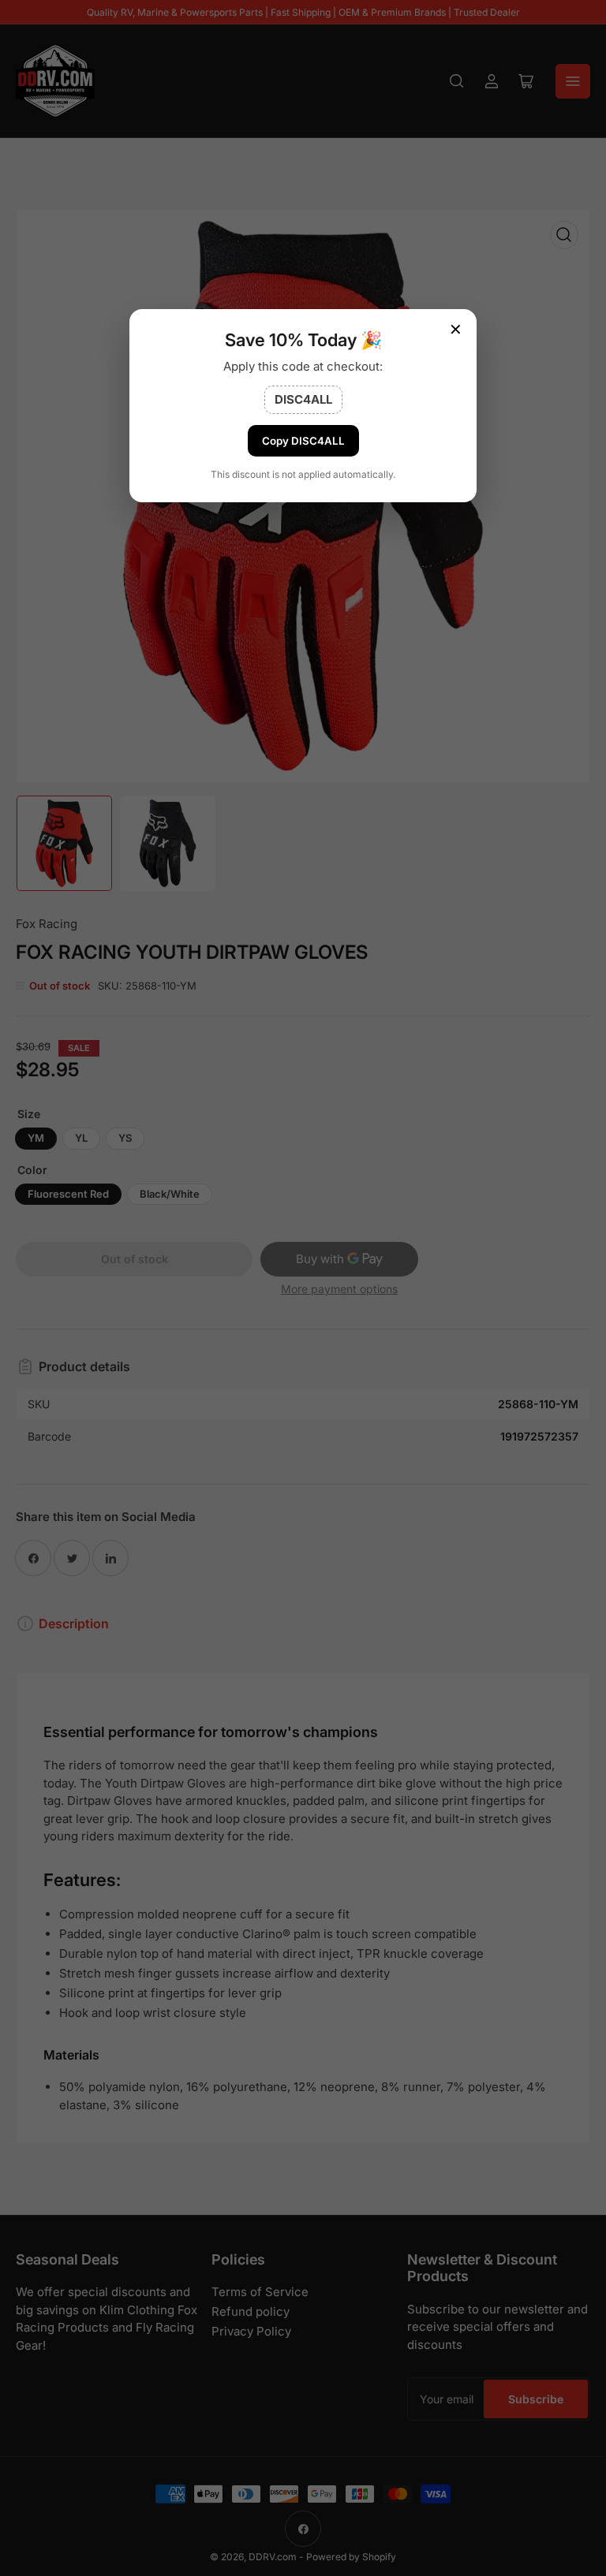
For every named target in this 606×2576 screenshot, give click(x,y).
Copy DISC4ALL (303, 441)
